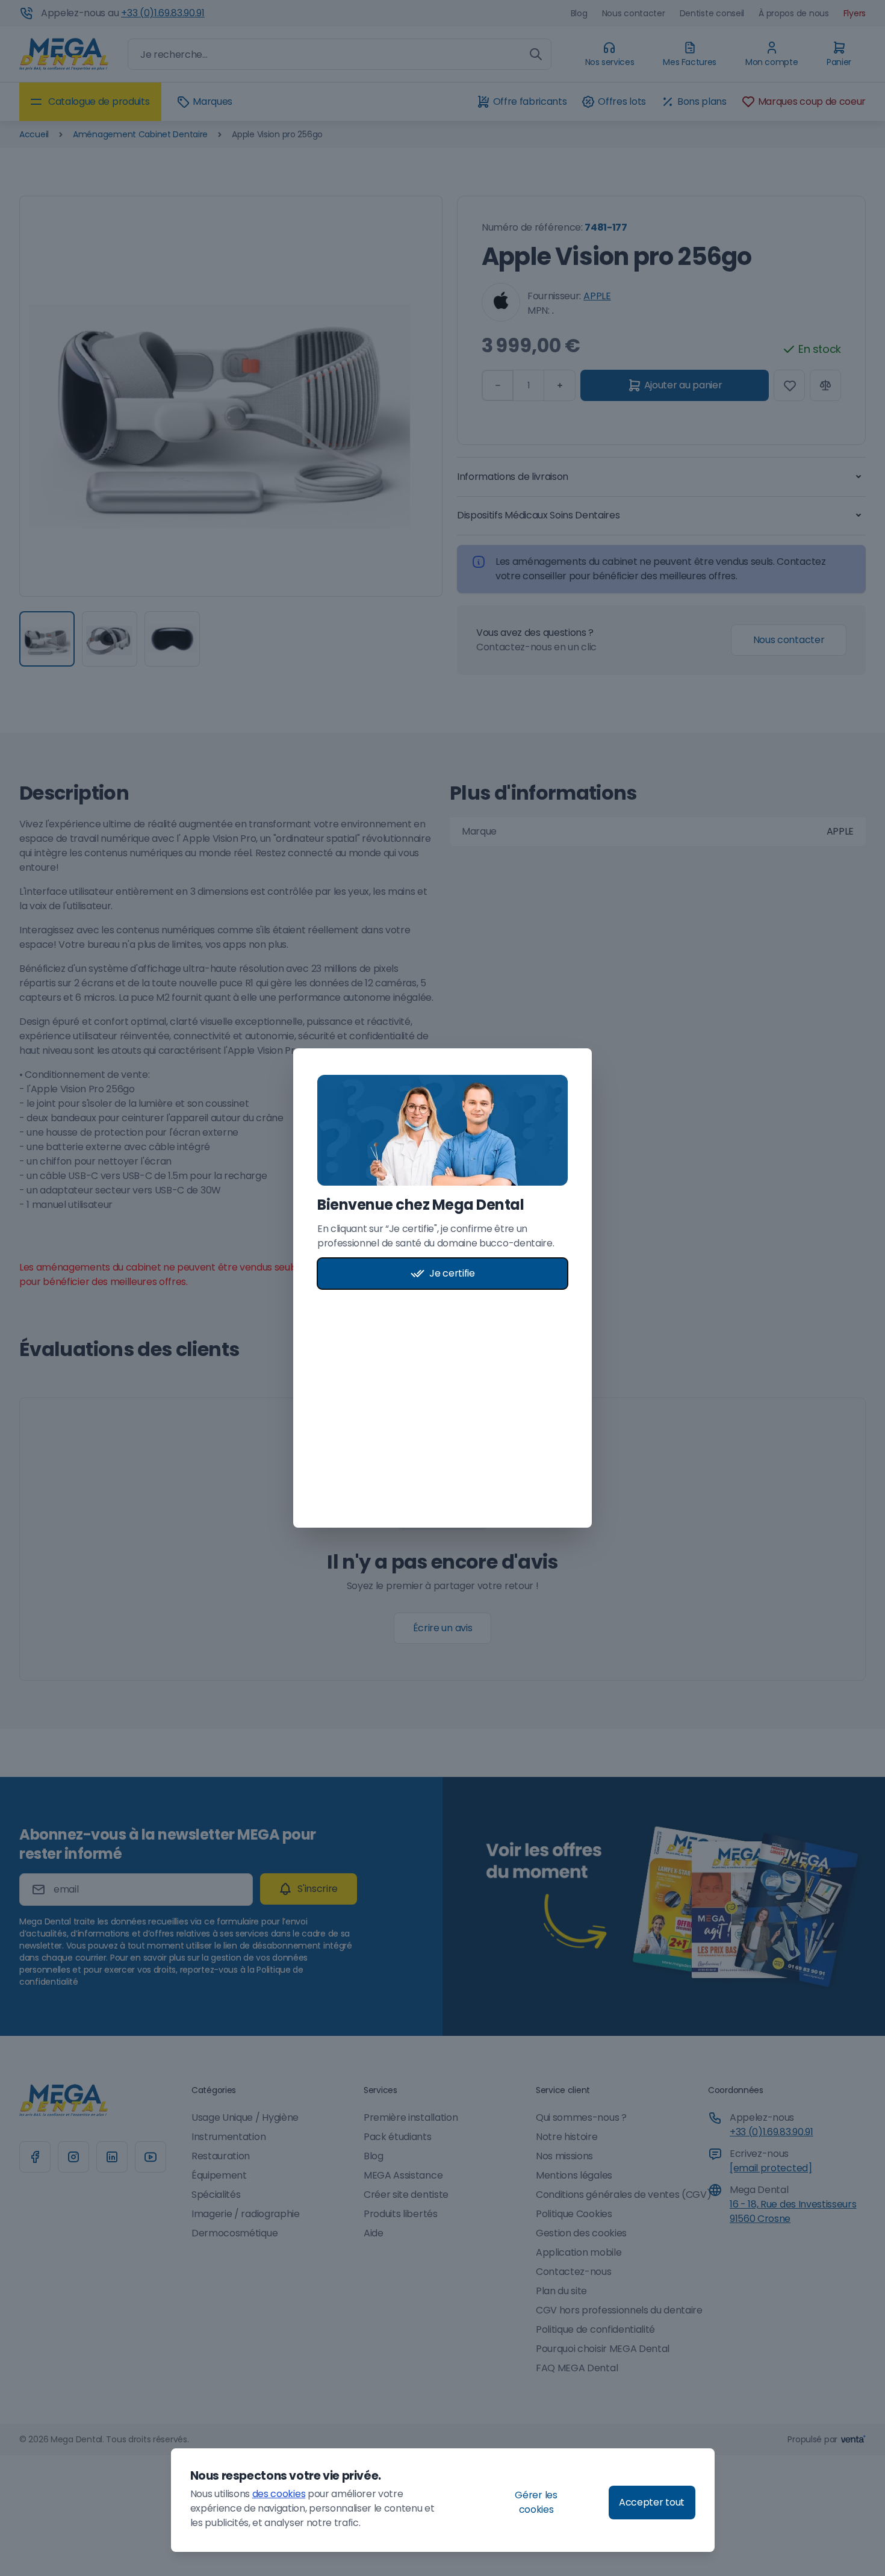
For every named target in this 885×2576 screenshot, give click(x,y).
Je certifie (452, 1273)
